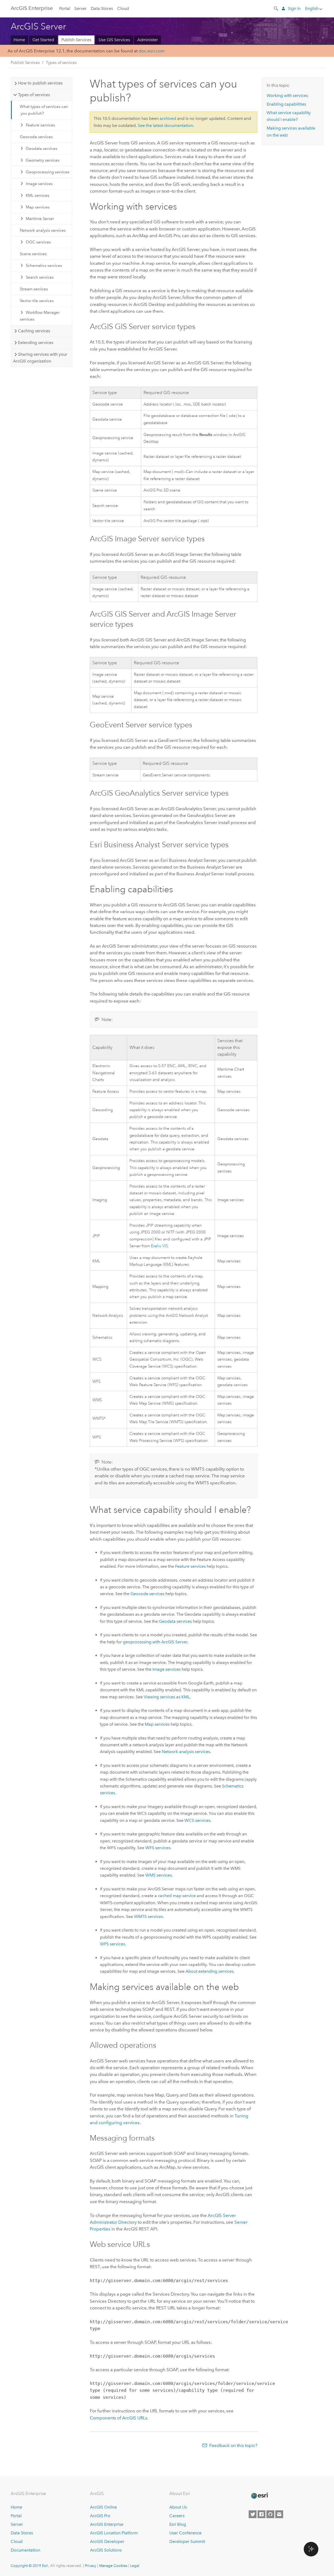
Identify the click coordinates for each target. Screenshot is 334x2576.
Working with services (287, 96)
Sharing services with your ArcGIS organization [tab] (40, 358)
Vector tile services (37, 301)
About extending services (210, 1971)
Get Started (43, 40)
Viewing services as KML (167, 1697)
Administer (148, 40)
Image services (39, 184)
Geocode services (36, 137)
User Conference (185, 2533)
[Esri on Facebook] (261, 2514)
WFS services (158, 1848)
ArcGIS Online (103, 2507)
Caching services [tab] (34, 331)
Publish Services (76, 40)
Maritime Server (40, 219)
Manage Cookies (113, 2566)
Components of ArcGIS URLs (119, 2418)
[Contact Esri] (279, 2514)
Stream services (34, 289)
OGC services (38, 242)
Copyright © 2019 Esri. (30, 2566)
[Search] (276, 8)
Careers (177, 2516)
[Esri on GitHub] (270, 2514)
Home (19, 40)
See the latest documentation (165, 125)
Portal (65, 8)
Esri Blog (178, 2524)
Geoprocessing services (48, 172)
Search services (40, 277)
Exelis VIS (159, 1246)
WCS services (197, 1820)
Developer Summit (187, 2541)
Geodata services (42, 149)
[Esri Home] (259, 2496)
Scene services (33, 254)
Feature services (40, 125)
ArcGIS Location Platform (114, 2533)
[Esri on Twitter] (253, 2514)
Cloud (123, 8)
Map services (38, 207)
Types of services (61, 63)
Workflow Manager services (40, 316)
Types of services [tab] (34, 95)
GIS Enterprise (32, 8)
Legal (135, 2566)
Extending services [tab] (36, 343)
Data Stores (102, 8)
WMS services (159, 1875)
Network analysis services (43, 230)
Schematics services (44, 266)
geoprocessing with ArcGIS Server (155, 1642)
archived (168, 118)
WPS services (112, 1944)
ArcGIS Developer (107, 2541)
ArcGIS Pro (100, 2516)
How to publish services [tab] (40, 83)
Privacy (91, 2566)
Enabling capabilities (286, 104)
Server (80, 8)
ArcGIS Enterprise (107, 2524)
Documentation (25, 2550)
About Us (178, 2507)
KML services (38, 195)
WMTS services (148, 1917)
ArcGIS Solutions (106, 2550)
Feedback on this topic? (233, 2445)
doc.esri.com (152, 51)
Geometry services (43, 160)
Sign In (294, 8)
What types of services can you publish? (44, 110)
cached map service (177, 1896)
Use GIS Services (114, 40)
